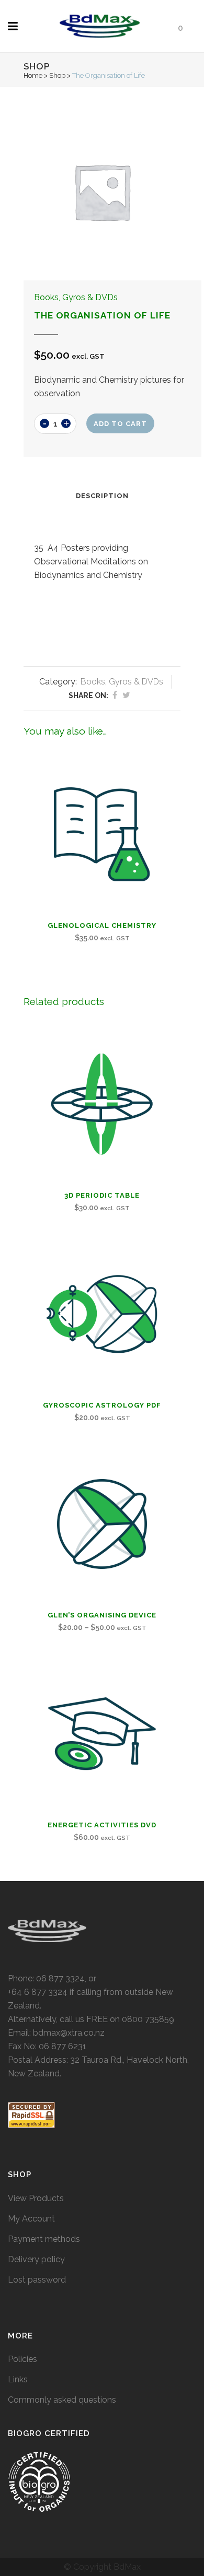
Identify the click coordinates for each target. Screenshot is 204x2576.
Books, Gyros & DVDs (76, 297)
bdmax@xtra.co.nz (69, 2033)
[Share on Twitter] (126, 695)
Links (18, 2379)
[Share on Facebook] (115, 695)
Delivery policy (36, 2259)
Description (102, 496)
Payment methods (44, 2239)
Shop (57, 75)
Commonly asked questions (62, 2400)
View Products (36, 2198)
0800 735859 (148, 2019)
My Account (31, 2219)
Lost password (37, 2280)
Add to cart (120, 424)
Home (33, 75)
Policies (22, 2359)
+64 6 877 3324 (38, 1992)
